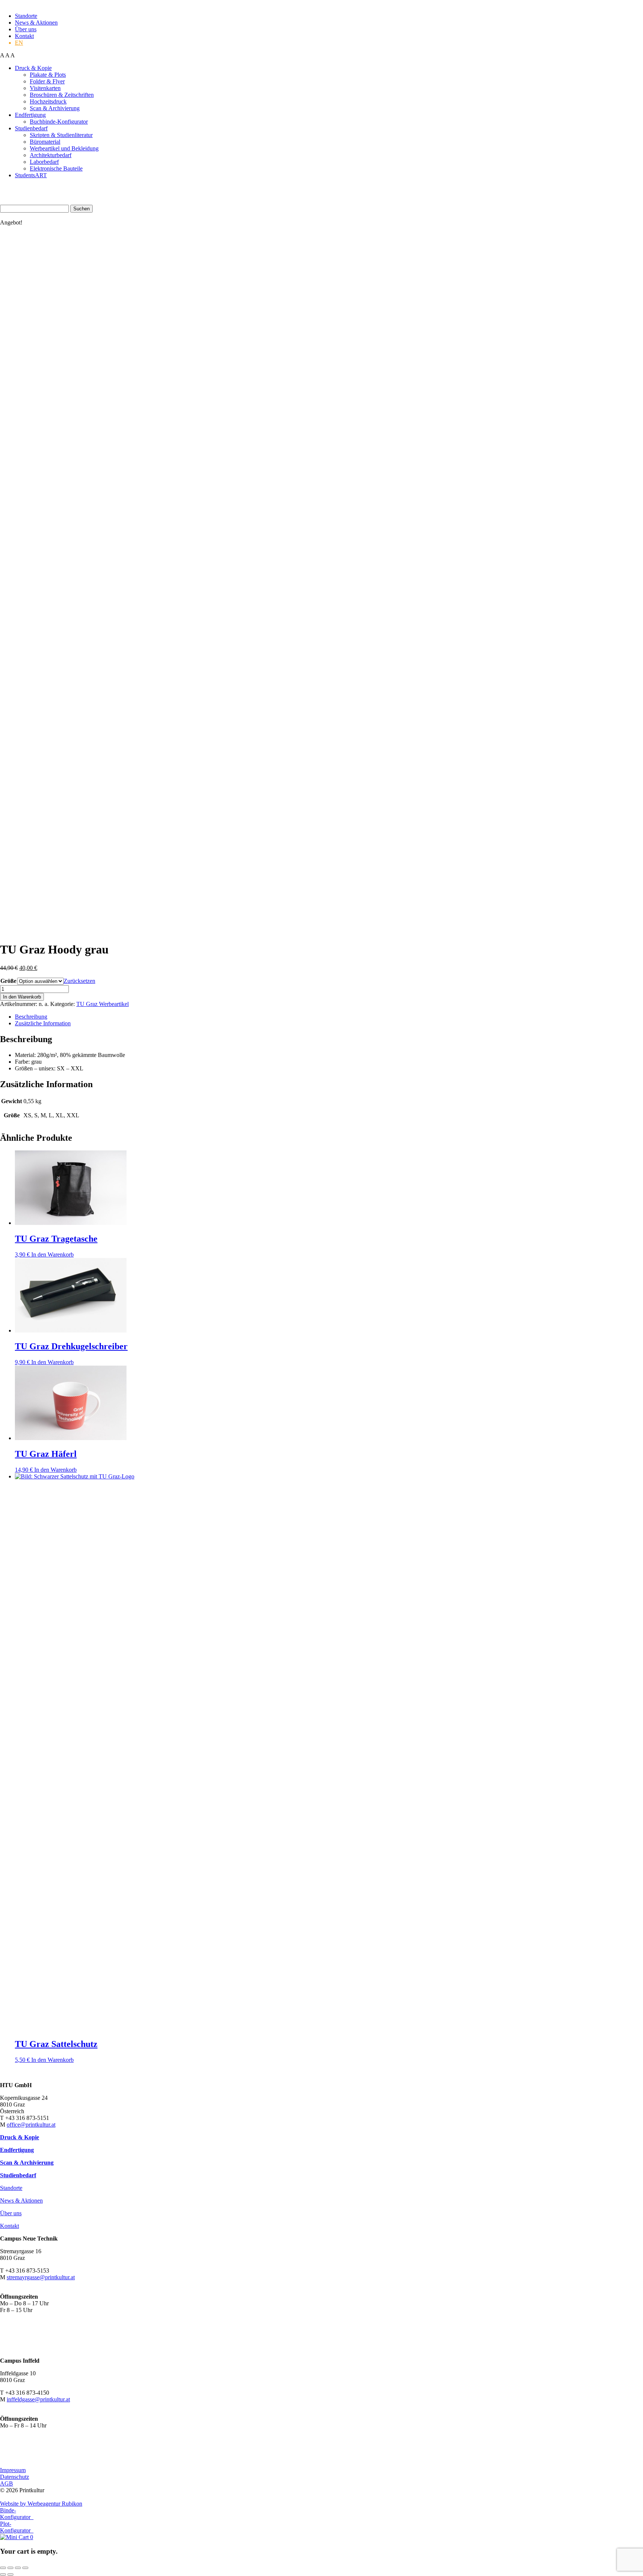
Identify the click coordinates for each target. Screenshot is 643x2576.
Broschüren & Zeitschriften (62, 95)
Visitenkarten (45, 88)
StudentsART (31, 175)
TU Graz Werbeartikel (103, 1004)
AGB (7, 2483)
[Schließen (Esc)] (25, 2568)
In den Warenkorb (22, 997)
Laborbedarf (44, 162)
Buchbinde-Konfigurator (59, 122)
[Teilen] (18, 2568)
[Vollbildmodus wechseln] (10, 2568)
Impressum (13, 2470)
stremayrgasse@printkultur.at (41, 2277)
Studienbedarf (31, 128)
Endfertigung (30, 115)
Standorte (26, 16)
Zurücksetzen (79, 981)
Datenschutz (15, 2477)
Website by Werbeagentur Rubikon (41, 2504)
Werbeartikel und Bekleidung (64, 148)
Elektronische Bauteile (56, 168)
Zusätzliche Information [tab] (43, 1023)
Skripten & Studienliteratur (61, 135)
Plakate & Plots (48, 75)
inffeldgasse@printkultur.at (38, 2399)
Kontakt (24, 36)
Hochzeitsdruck (48, 101)
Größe (8, 981)
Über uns (26, 29)
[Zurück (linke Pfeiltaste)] (3, 2575)
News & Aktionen (36, 23)
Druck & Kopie (33, 68)
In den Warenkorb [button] (52, 1254)
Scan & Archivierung (55, 108)
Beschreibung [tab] (31, 1017)
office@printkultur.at (31, 2125)
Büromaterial (45, 142)
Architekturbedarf (51, 155)
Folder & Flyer (47, 81)
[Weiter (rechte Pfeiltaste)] (10, 2575)
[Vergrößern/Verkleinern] (3, 2568)
